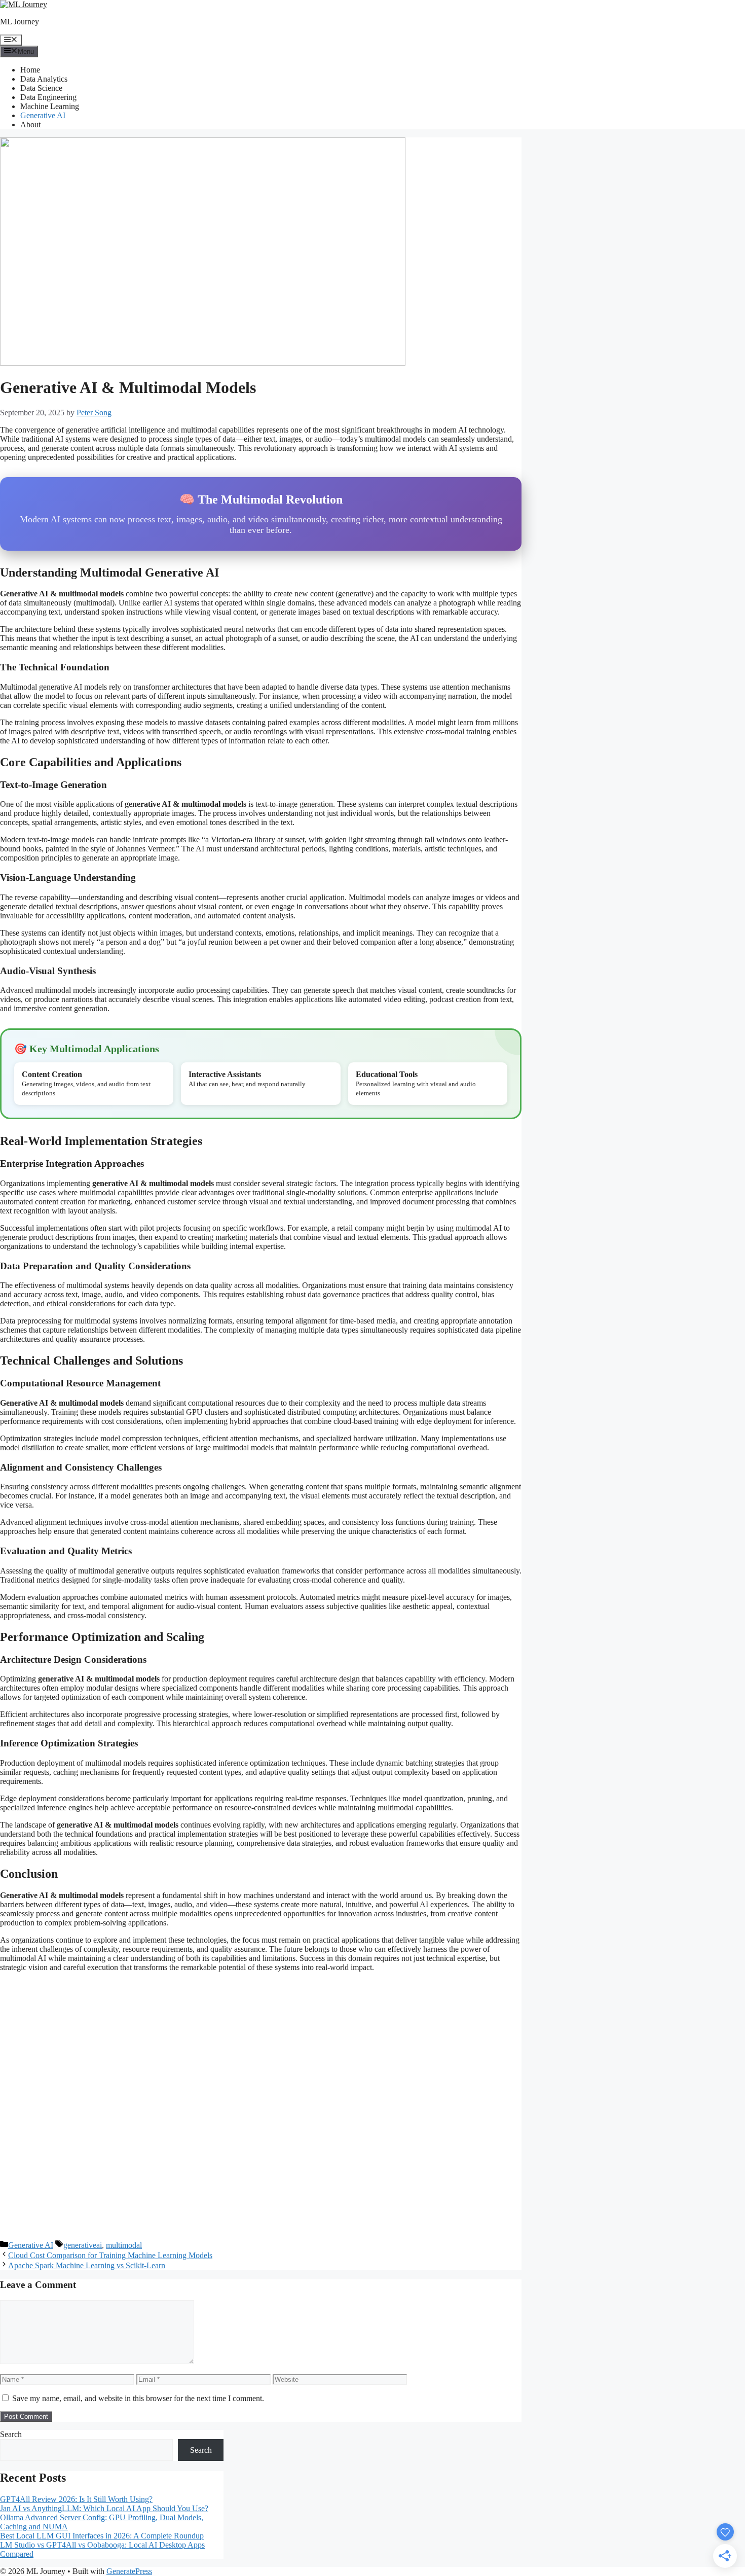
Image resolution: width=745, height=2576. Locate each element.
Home (30, 70)
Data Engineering (48, 97)
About (30, 124)
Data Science (41, 88)
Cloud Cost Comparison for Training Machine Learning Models (110, 2255)
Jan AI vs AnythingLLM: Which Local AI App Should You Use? (104, 2508)
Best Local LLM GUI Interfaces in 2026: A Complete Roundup (102, 2536)
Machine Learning (50, 106)
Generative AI (43, 115)
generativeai (83, 2245)
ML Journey (20, 22)
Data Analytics (44, 79)
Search (11, 2434)
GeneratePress (129, 2571)
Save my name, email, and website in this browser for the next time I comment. (138, 2398)
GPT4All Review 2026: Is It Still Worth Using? (76, 2499)
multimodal (124, 2245)
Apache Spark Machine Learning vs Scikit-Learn (87, 2265)
